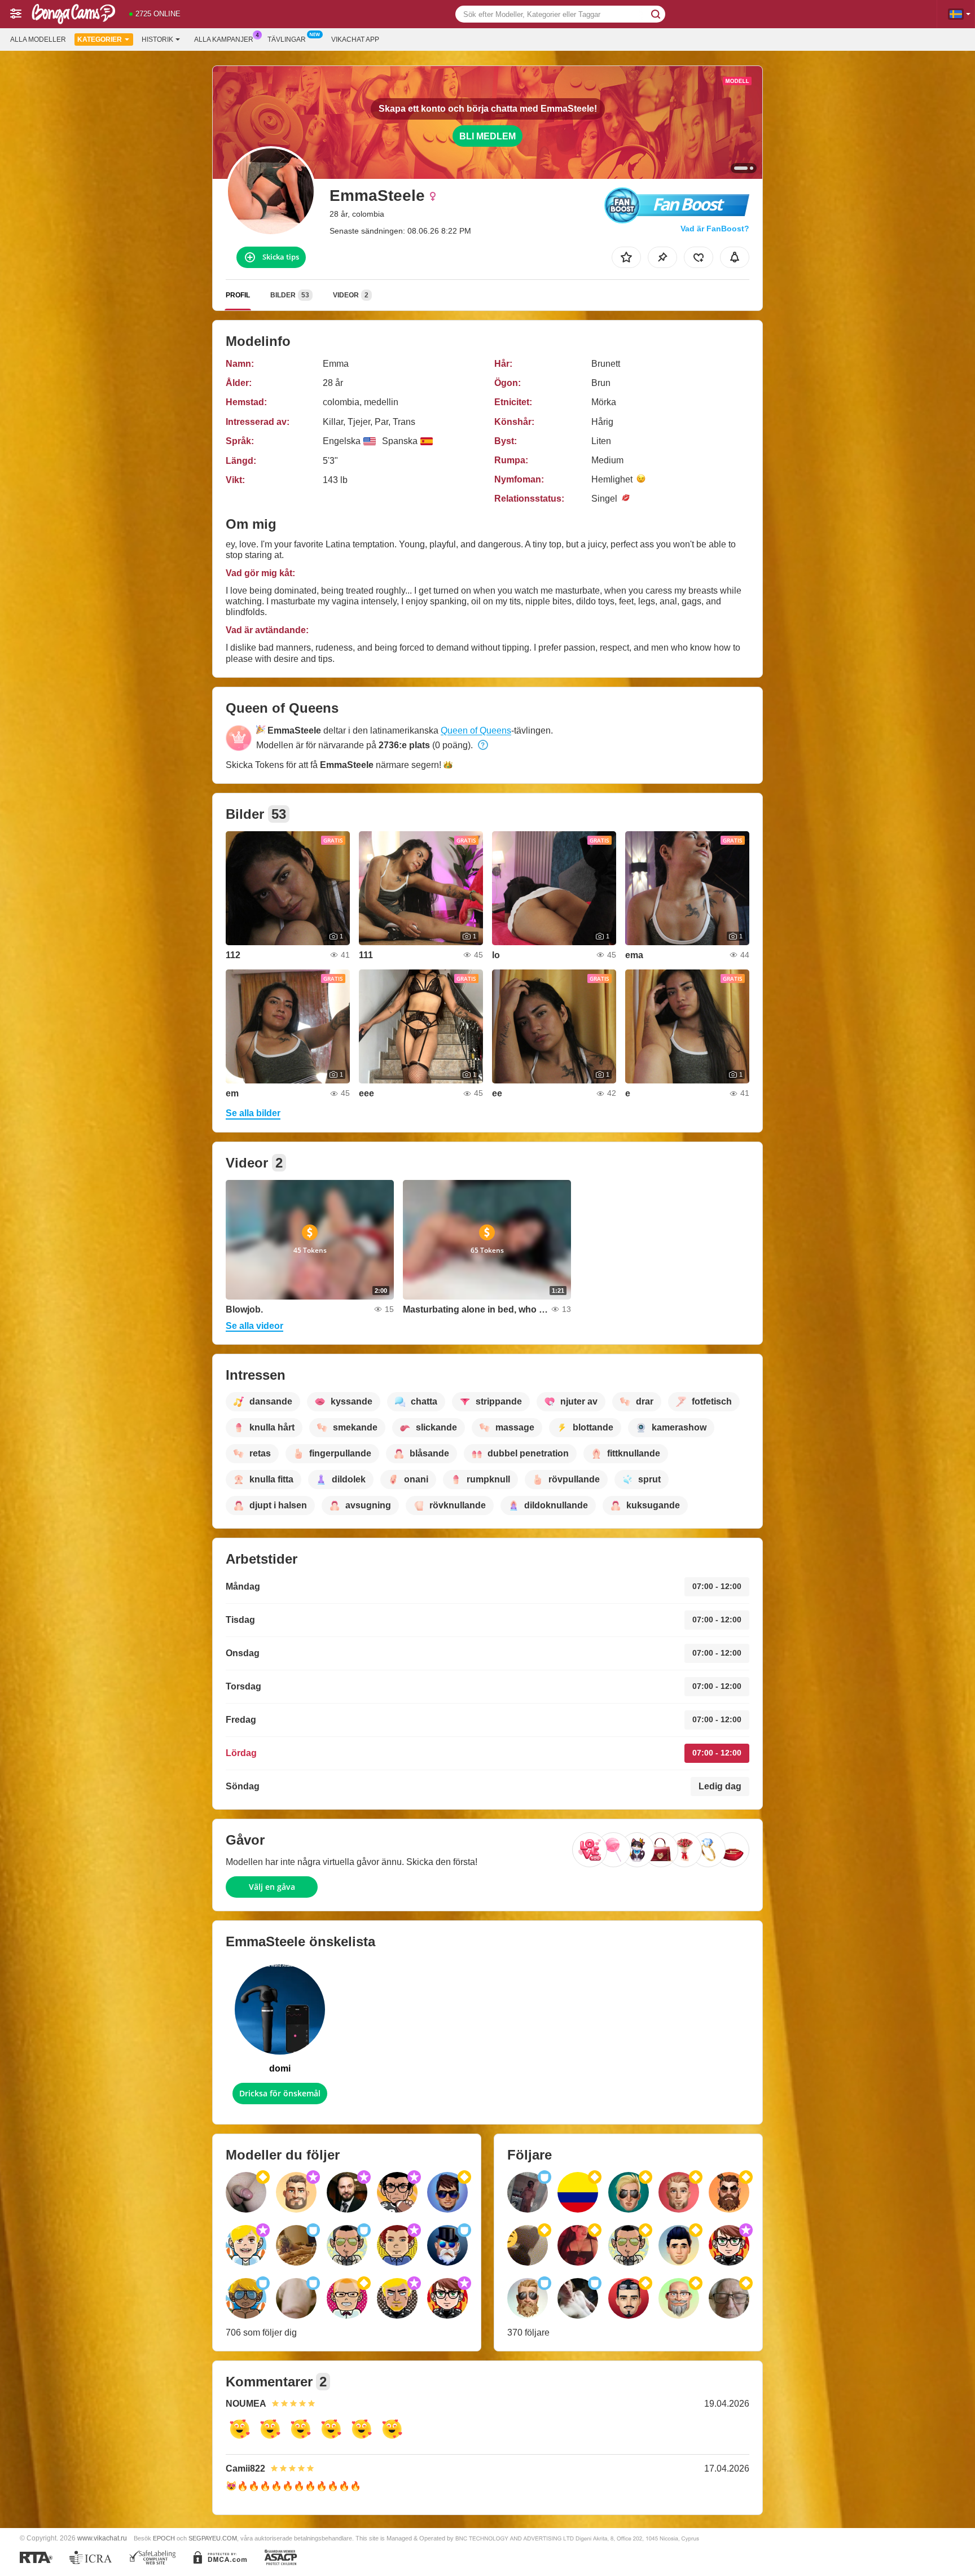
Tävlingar (287, 40)
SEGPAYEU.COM (213, 2538)
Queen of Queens (476, 730)
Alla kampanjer (224, 40)
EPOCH (164, 2538)
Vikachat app (355, 40)
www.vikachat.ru (102, 2538)
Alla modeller (38, 40)
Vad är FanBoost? (715, 229)
